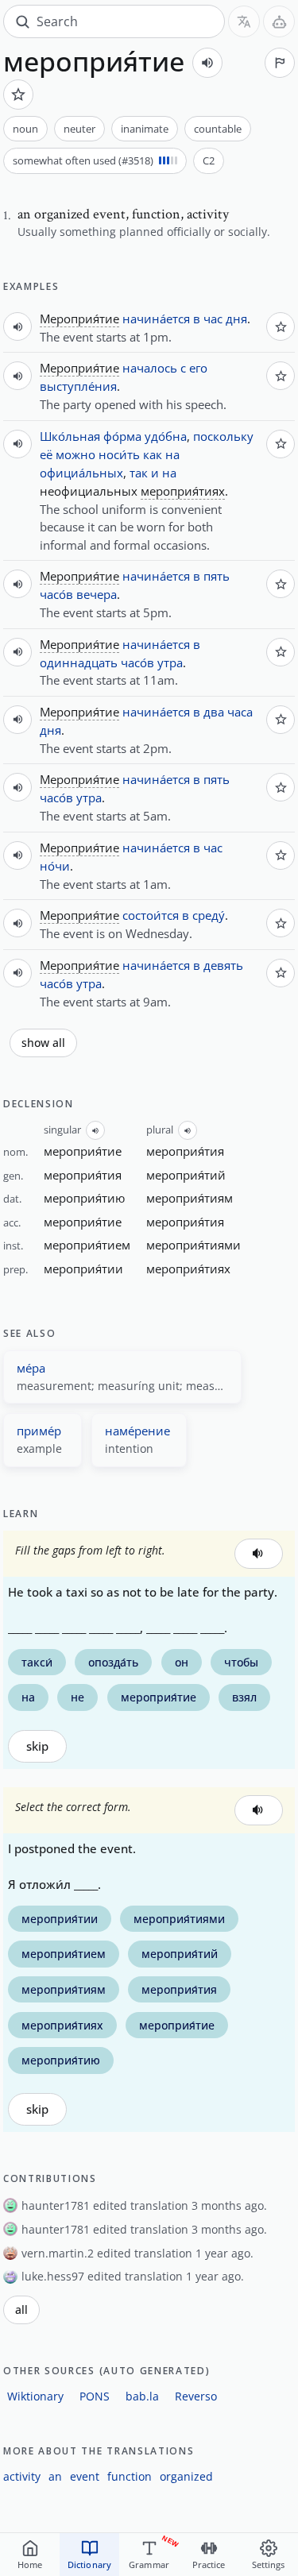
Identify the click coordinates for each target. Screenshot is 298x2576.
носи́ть (119, 454)
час (213, 319)
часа (240, 712)
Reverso (196, 2396)
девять (223, 965)
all (21, 2310)
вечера (97, 594)
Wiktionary (35, 2396)
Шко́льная (70, 436)
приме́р (39, 1431)
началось (150, 368)
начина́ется (156, 319)
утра (170, 662)
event (85, 2476)
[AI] (279, 21)
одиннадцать (79, 662)
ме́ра (31, 1368)
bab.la (142, 2396)
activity (22, 2476)
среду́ (209, 915)
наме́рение (137, 1431)
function (130, 2476)
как (153, 454)
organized (186, 2476)
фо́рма (122, 436)
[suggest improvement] (280, 63)
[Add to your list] (18, 95)
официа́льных (81, 473)
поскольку (223, 436)
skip (37, 1746)
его (198, 368)
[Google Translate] (244, 21)
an (55, 2476)
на (172, 454)
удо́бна (166, 436)
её (46, 454)
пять (217, 576)
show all (43, 1043)
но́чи (55, 866)
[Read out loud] (207, 63)
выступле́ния (78, 386)
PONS (95, 2396)
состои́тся (151, 915)
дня (236, 319)
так (139, 473)
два (214, 712)
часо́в (56, 594)
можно (75, 454)
